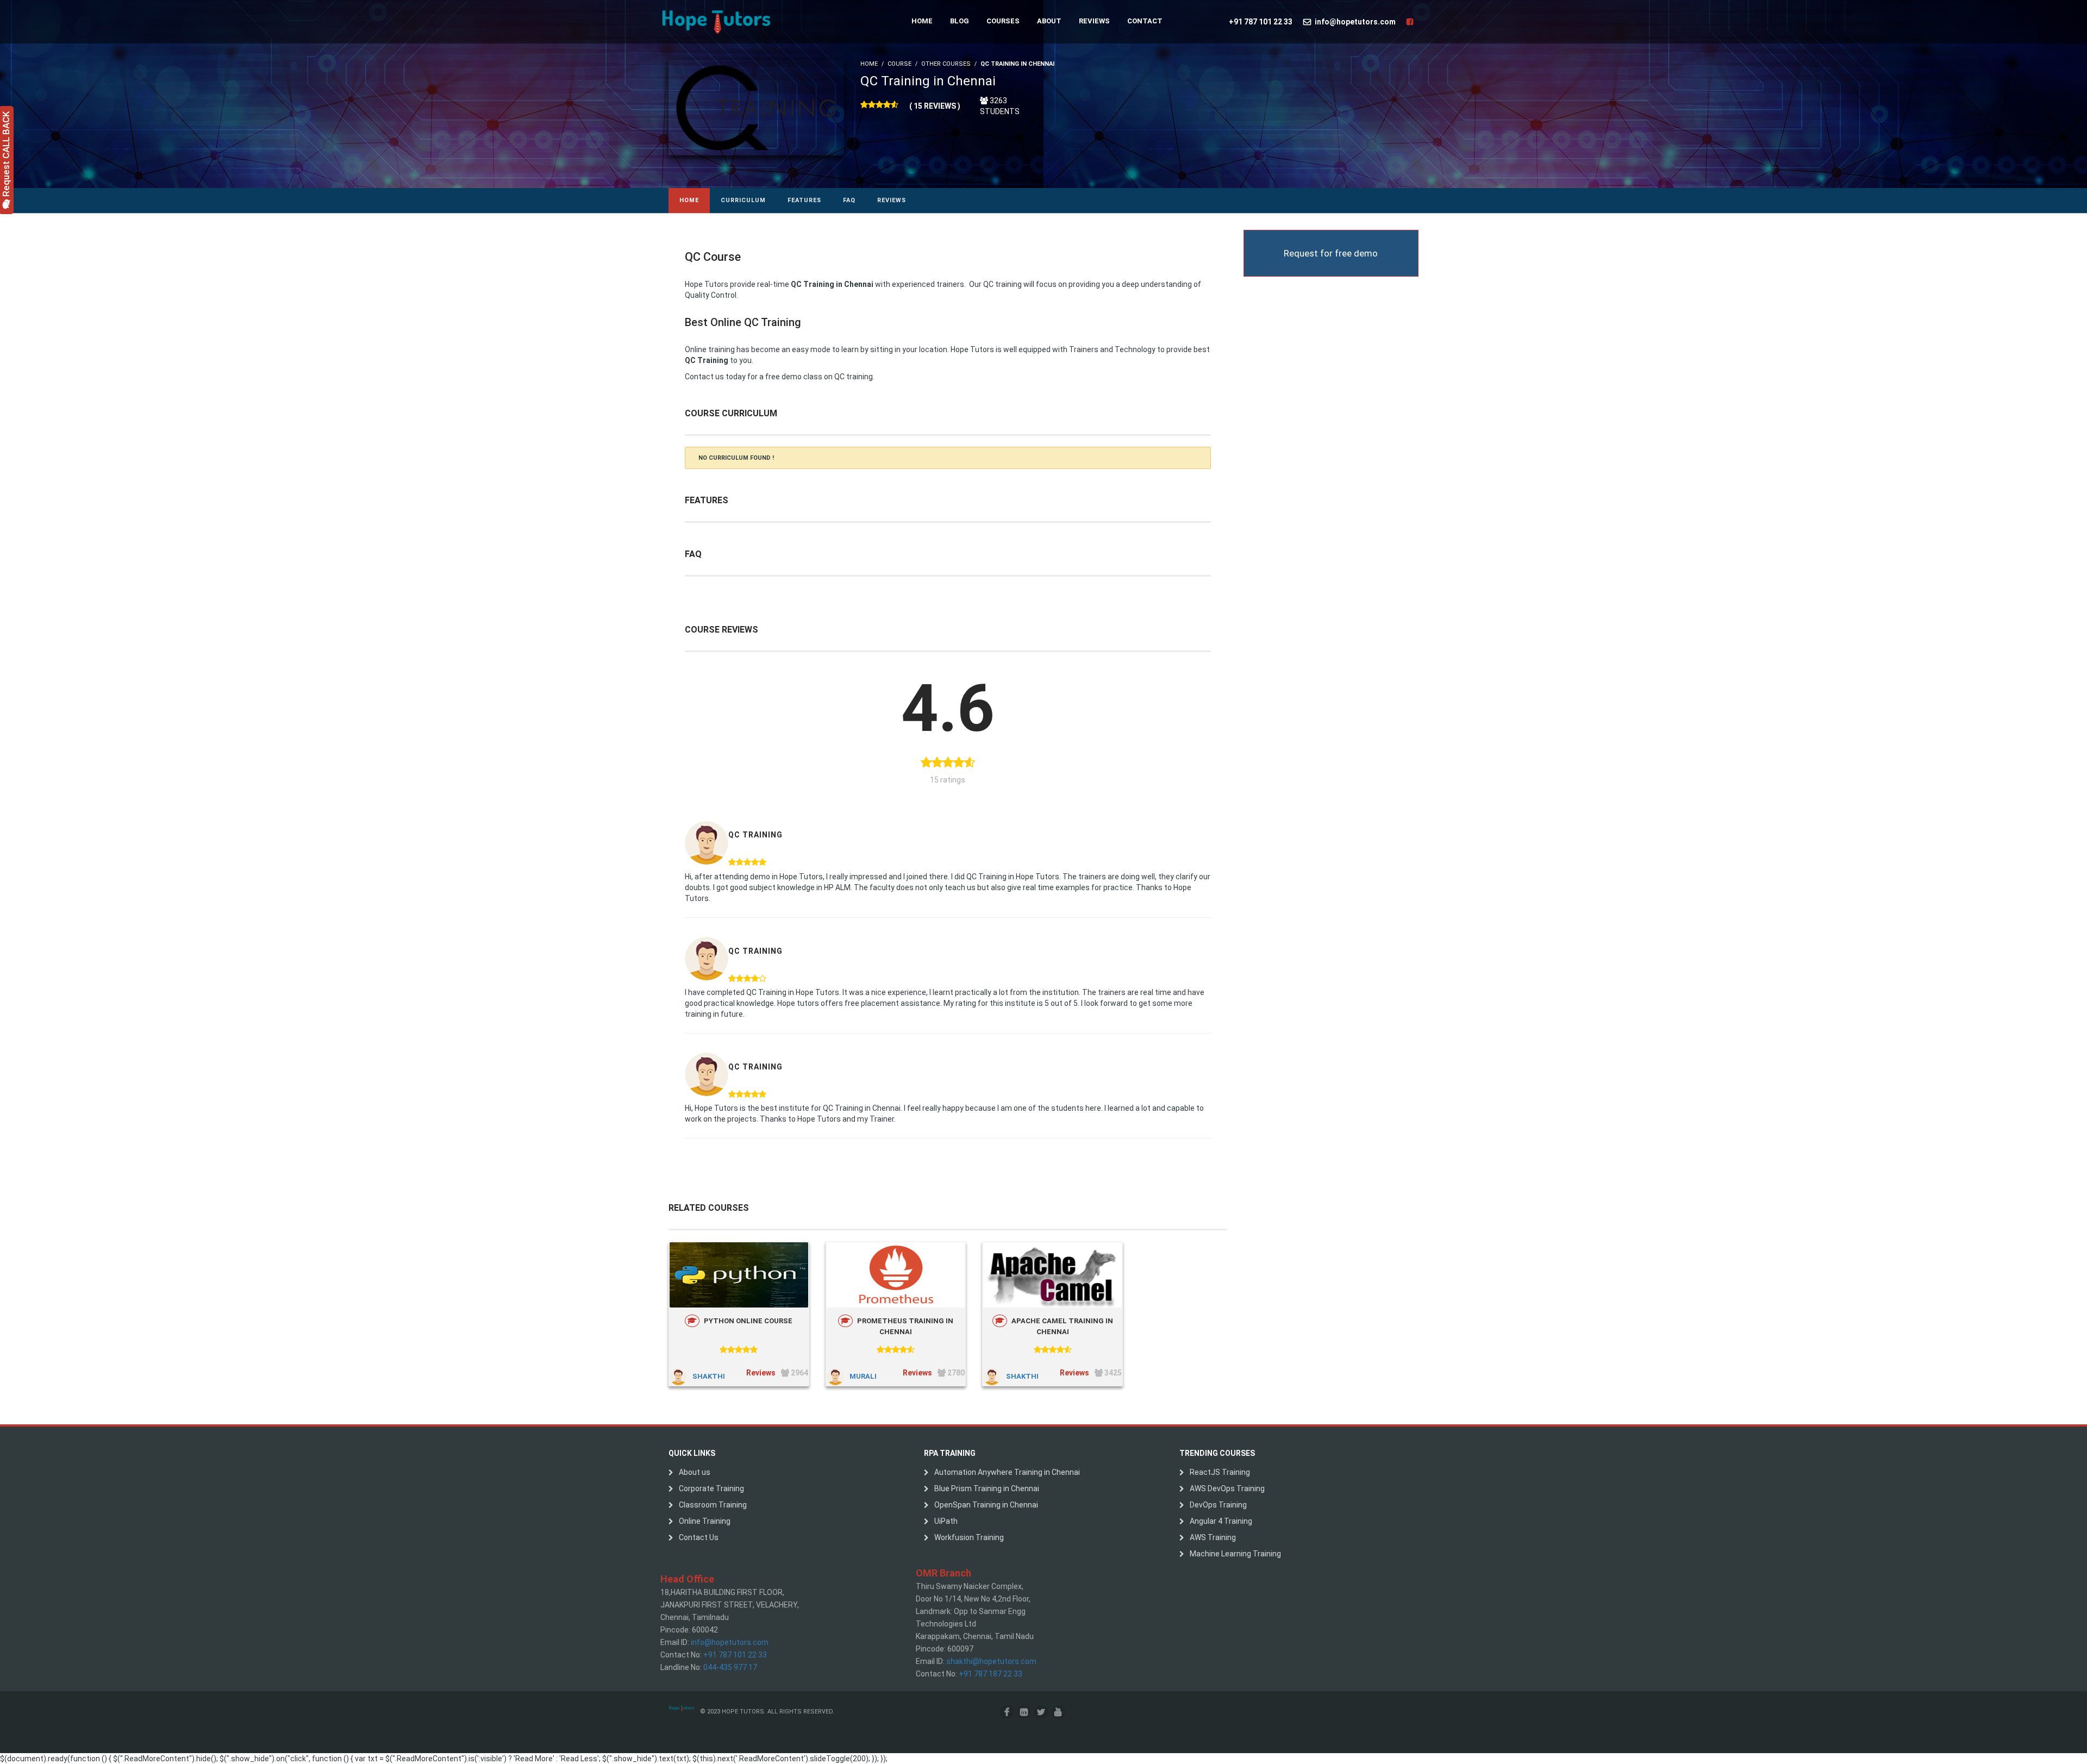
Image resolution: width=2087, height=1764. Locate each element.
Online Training (705, 1521)
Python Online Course (748, 1321)
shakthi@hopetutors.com (991, 1661)
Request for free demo (1331, 253)
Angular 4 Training (1221, 1521)
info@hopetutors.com (1355, 22)
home (689, 200)
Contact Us (699, 1537)
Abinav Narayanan (761, 1046)
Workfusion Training (969, 1537)
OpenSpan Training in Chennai (986, 1505)
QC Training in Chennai (928, 81)
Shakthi (709, 1376)
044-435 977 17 (730, 1667)
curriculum (743, 200)
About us (695, 1472)
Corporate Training (711, 1488)
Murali (863, 1376)
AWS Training (1213, 1537)
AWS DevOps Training (1227, 1488)
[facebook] (1007, 1712)
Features (804, 200)
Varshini (746, 814)
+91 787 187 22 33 (991, 1674)
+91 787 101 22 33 (1261, 22)
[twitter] (1041, 1712)
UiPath (946, 1521)
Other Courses (946, 64)
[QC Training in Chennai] (756, 107)
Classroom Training (713, 1505)
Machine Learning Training (1235, 1554)
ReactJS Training (1220, 1472)
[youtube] (1058, 1712)
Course (899, 64)
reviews (892, 200)
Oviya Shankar (756, 930)
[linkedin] (1024, 1712)
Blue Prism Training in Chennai (987, 1488)
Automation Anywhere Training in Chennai (1007, 1472)
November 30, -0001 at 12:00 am (813, 814)
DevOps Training (1218, 1505)
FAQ (849, 200)
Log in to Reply (891, 814)
